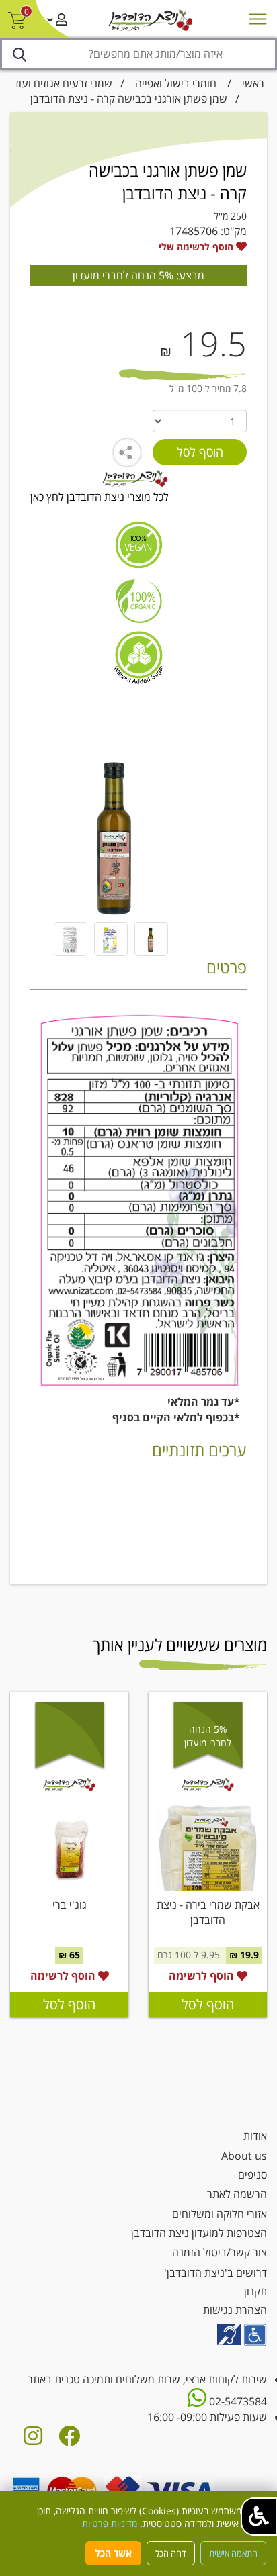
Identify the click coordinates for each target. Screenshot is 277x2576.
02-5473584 (237, 2401)
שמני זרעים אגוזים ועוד (63, 83)
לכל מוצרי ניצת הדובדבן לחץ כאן (100, 497)
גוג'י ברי (70, 1905)
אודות (255, 2136)
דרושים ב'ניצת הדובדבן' (215, 2273)
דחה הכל (171, 2553)
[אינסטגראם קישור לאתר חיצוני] (33, 2440)
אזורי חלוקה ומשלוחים (220, 2214)
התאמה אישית (233, 2553)
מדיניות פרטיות (110, 2523)
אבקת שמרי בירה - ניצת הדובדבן (208, 1912)
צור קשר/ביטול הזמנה (220, 2252)
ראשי (253, 83)
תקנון (255, 2291)
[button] (259, 2517)
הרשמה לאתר (237, 2194)
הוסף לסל (208, 2004)
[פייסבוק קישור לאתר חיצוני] (69, 2440)
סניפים (252, 2175)
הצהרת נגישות (235, 2310)
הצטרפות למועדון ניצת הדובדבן (199, 2233)
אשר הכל (113, 2553)
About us (244, 2156)
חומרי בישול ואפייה (176, 83)
